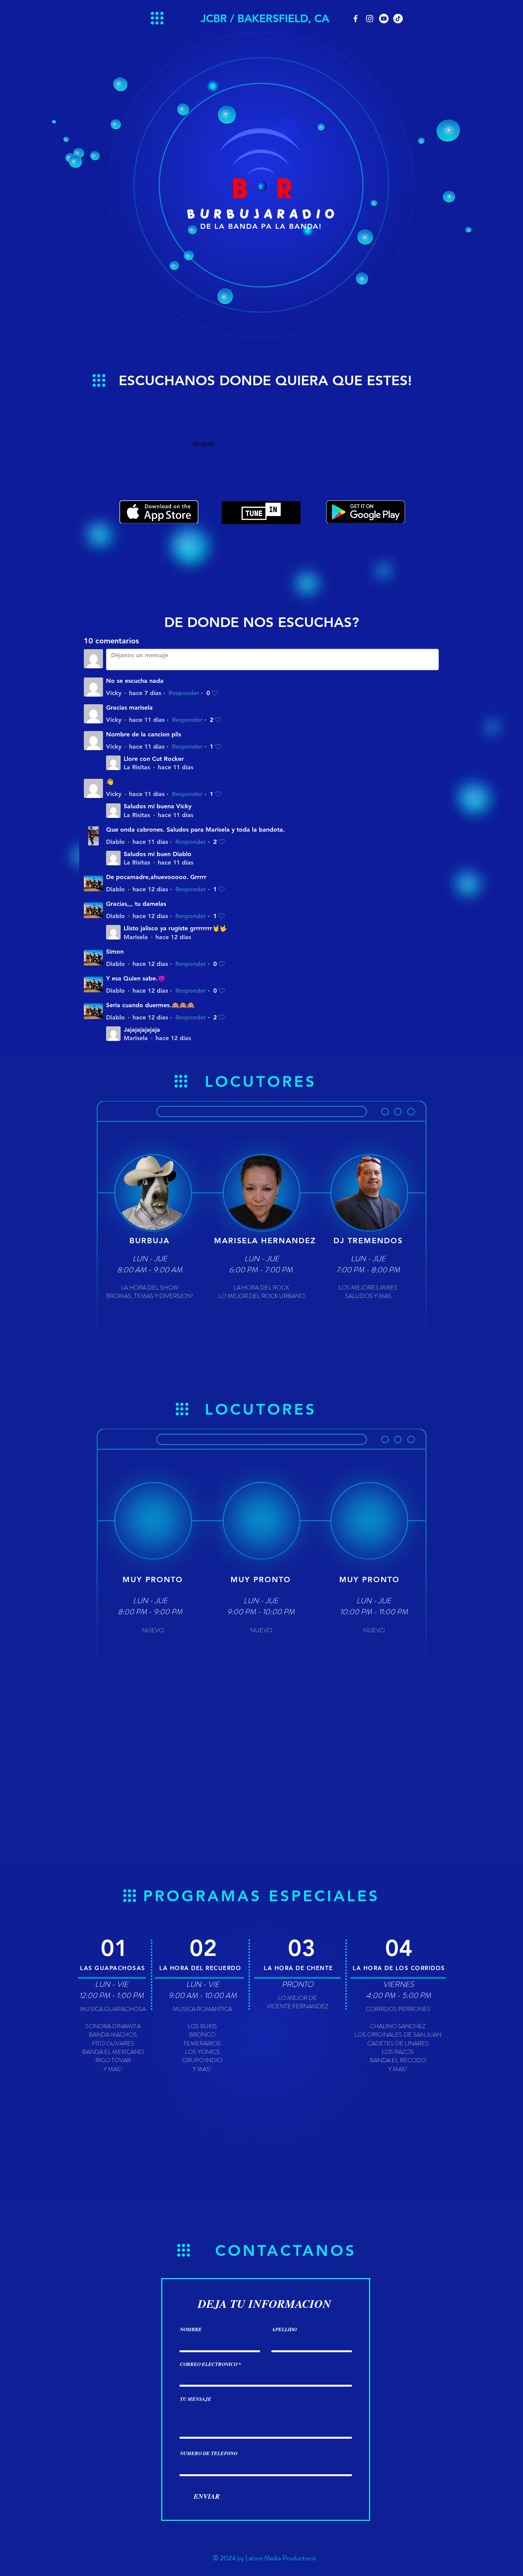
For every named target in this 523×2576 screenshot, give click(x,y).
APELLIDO (284, 2329)
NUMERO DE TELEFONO (209, 2453)
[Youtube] (384, 19)
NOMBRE (191, 2329)
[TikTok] (398, 19)
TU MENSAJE (196, 2399)
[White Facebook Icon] (355, 19)
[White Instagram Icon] (370, 19)
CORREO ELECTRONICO (209, 2364)
